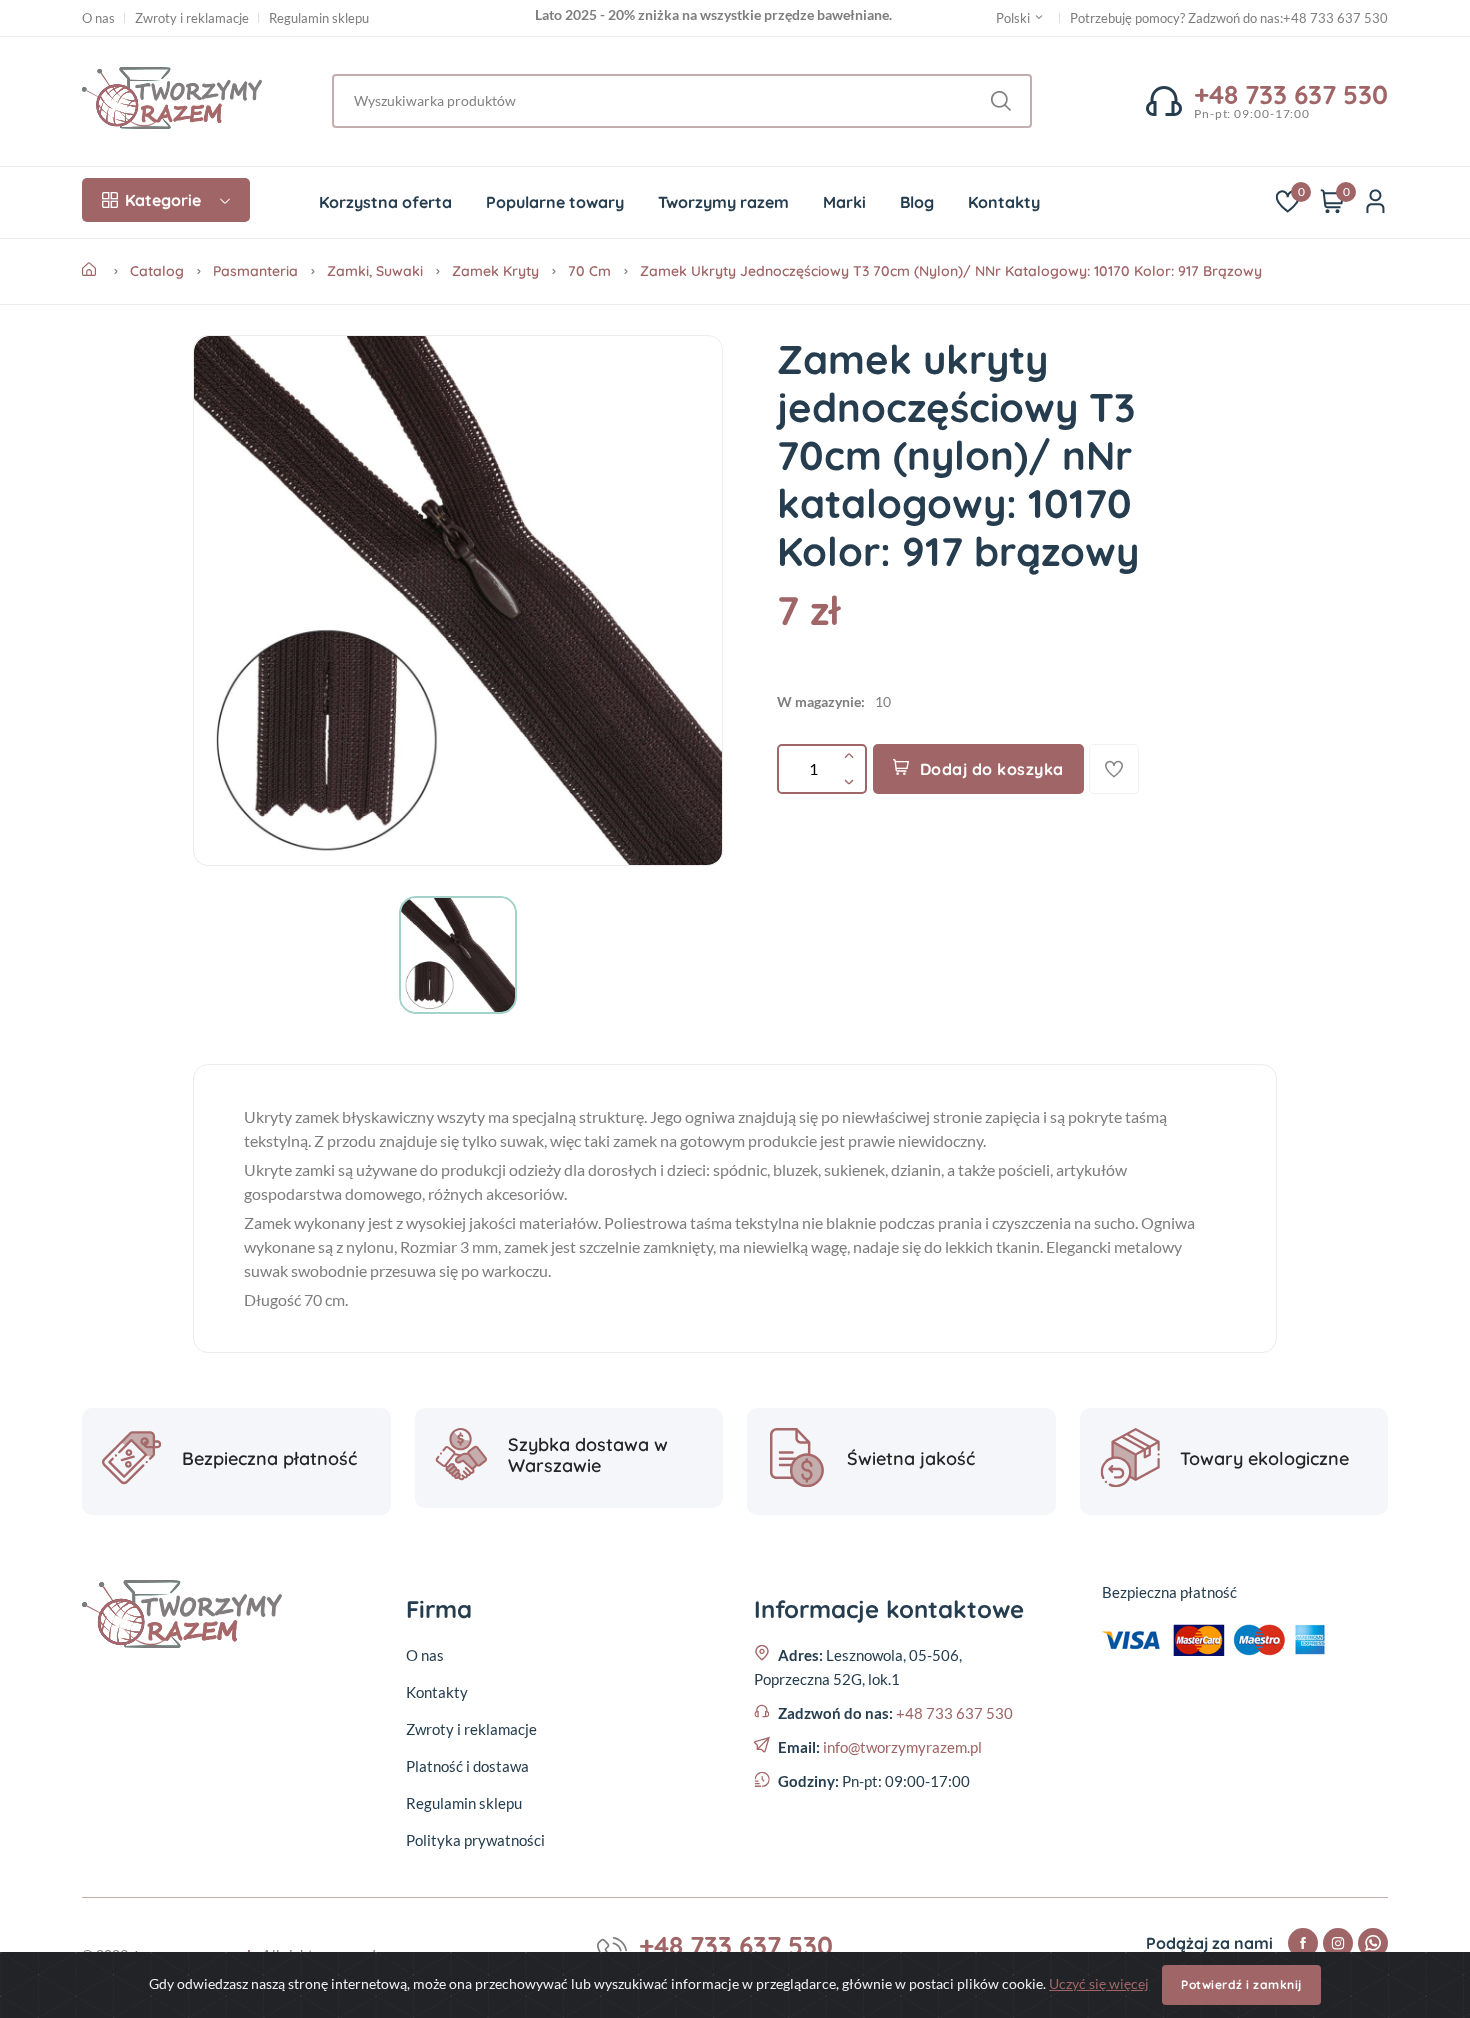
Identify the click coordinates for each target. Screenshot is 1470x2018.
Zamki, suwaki (375, 271)
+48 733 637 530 (1335, 18)
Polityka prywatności (475, 1840)
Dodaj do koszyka (992, 769)
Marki (844, 202)
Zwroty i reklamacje (192, 18)
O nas (98, 18)
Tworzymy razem (723, 202)
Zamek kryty (495, 271)
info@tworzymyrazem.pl (902, 1747)
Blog (917, 202)
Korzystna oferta (385, 202)
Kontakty (1004, 202)
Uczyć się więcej (1099, 1983)
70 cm (589, 271)
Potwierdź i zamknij (1241, 1984)
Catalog (157, 271)
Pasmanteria (255, 271)
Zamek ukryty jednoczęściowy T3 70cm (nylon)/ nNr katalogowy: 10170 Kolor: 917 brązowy (951, 271)
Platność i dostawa (467, 1766)
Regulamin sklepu (319, 18)
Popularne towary (555, 202)
